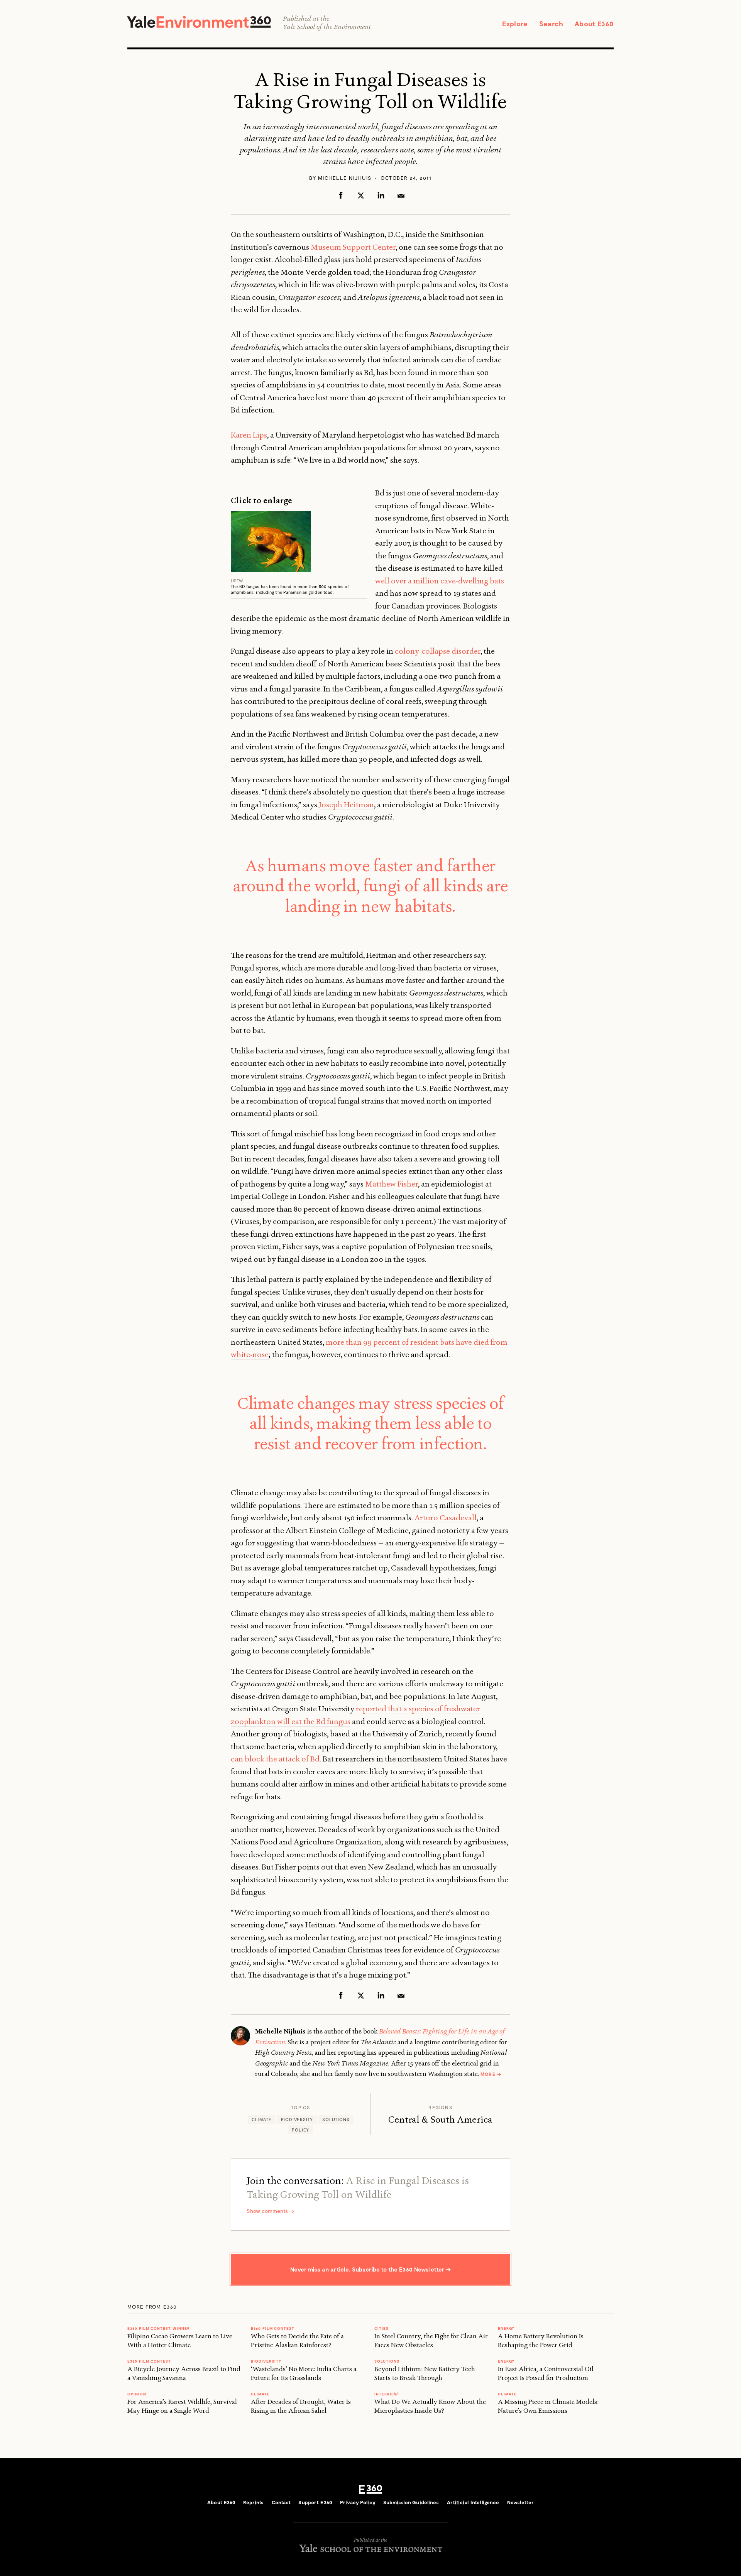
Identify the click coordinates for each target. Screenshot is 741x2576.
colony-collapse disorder (438, 651)
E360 (370, 2489)
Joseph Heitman (346, 805)
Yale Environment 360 (199, 22)
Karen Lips (249, 435)
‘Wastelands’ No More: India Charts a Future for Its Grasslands (304, 2373)
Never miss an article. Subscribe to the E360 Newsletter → (370, 2269)
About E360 (594, 24)
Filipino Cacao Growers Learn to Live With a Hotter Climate (180, 2340)
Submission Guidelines (411, 2502)
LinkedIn (381, 195)
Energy (506, 2328)
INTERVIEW (386, 2394)
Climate (262, 2119)
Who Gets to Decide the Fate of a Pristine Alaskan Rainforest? (297, 2340)
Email (401, 195)
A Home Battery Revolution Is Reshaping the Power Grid (541, 2340)
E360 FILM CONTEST (149, 2361)
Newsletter (520, 2502)
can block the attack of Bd (275, 1759)
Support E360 (315, 2502)
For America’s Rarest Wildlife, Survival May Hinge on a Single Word (182, 2406)
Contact (281, 2502)
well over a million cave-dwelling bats (440, 581)
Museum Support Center (353, 247)
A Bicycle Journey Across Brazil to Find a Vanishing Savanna (184, 2373)
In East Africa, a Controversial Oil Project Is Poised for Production (546, 2373)
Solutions (336, 2119)
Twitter (361, 195)
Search (551, 24)
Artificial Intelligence (473, 2502)
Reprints (253, 2502)
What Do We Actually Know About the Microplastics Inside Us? (430, 2406)
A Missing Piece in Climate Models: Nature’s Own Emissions (548, 2406)
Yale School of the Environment (327, 27)
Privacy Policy (358, 2502)
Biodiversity (297, 2119)
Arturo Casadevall (446, 1518)
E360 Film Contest (273, 2328)
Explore (515, 24)
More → (491, 2074)
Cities (381, 2328)
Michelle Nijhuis (345, 178)
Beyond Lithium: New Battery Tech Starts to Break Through (425, 2373)
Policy (300, 2130)
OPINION (137, 2394)
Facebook (341, 195)
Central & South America (440, 2120)
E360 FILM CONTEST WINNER (159, 2328)
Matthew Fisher (392, 1184)
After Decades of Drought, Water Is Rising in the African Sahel (301, 2406)
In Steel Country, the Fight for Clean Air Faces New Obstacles (431, 2340)
